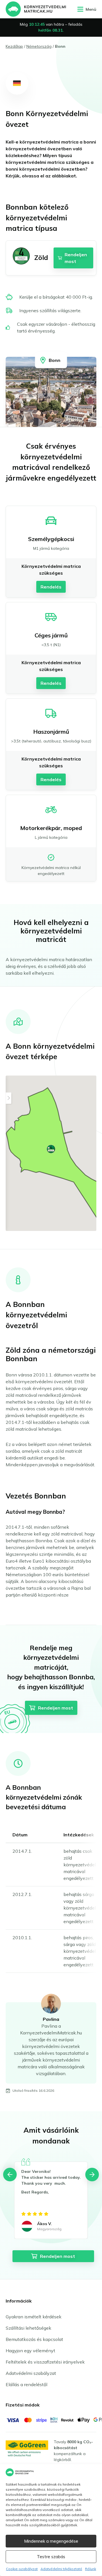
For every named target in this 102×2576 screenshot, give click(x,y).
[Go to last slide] (10, 2175)
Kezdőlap (14, 46)
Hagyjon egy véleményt (30, 2351)
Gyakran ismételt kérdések (34, 2317)
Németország (39, 46)
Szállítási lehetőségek (28, 2328)
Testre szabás (51, 2557)
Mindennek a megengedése (51, 2541)
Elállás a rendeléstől (26, 2384)
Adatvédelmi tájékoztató (61, 2569)
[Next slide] (92, 2175)
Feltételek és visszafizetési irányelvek (45, 2362)
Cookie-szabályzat (22, 2569)
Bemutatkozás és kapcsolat (34, 2339)
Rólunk (91, 2569)
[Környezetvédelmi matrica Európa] (36, 9)
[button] (51, 1149)
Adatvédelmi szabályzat (31, 2373)
